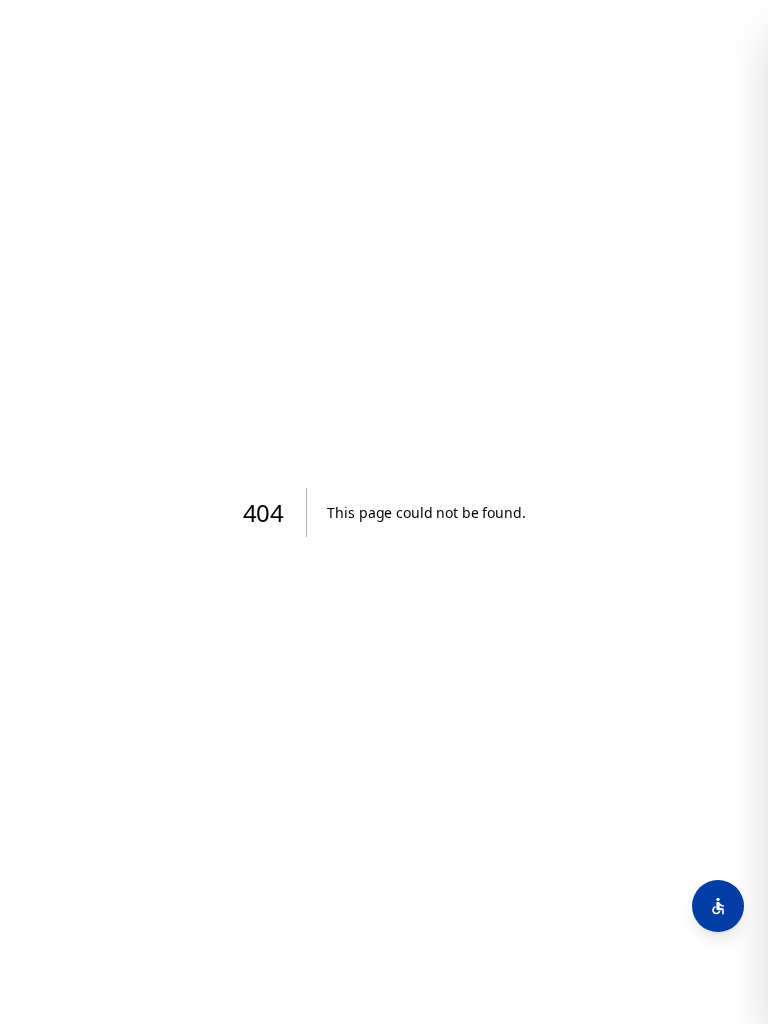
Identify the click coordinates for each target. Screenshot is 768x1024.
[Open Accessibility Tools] (718, 906)
